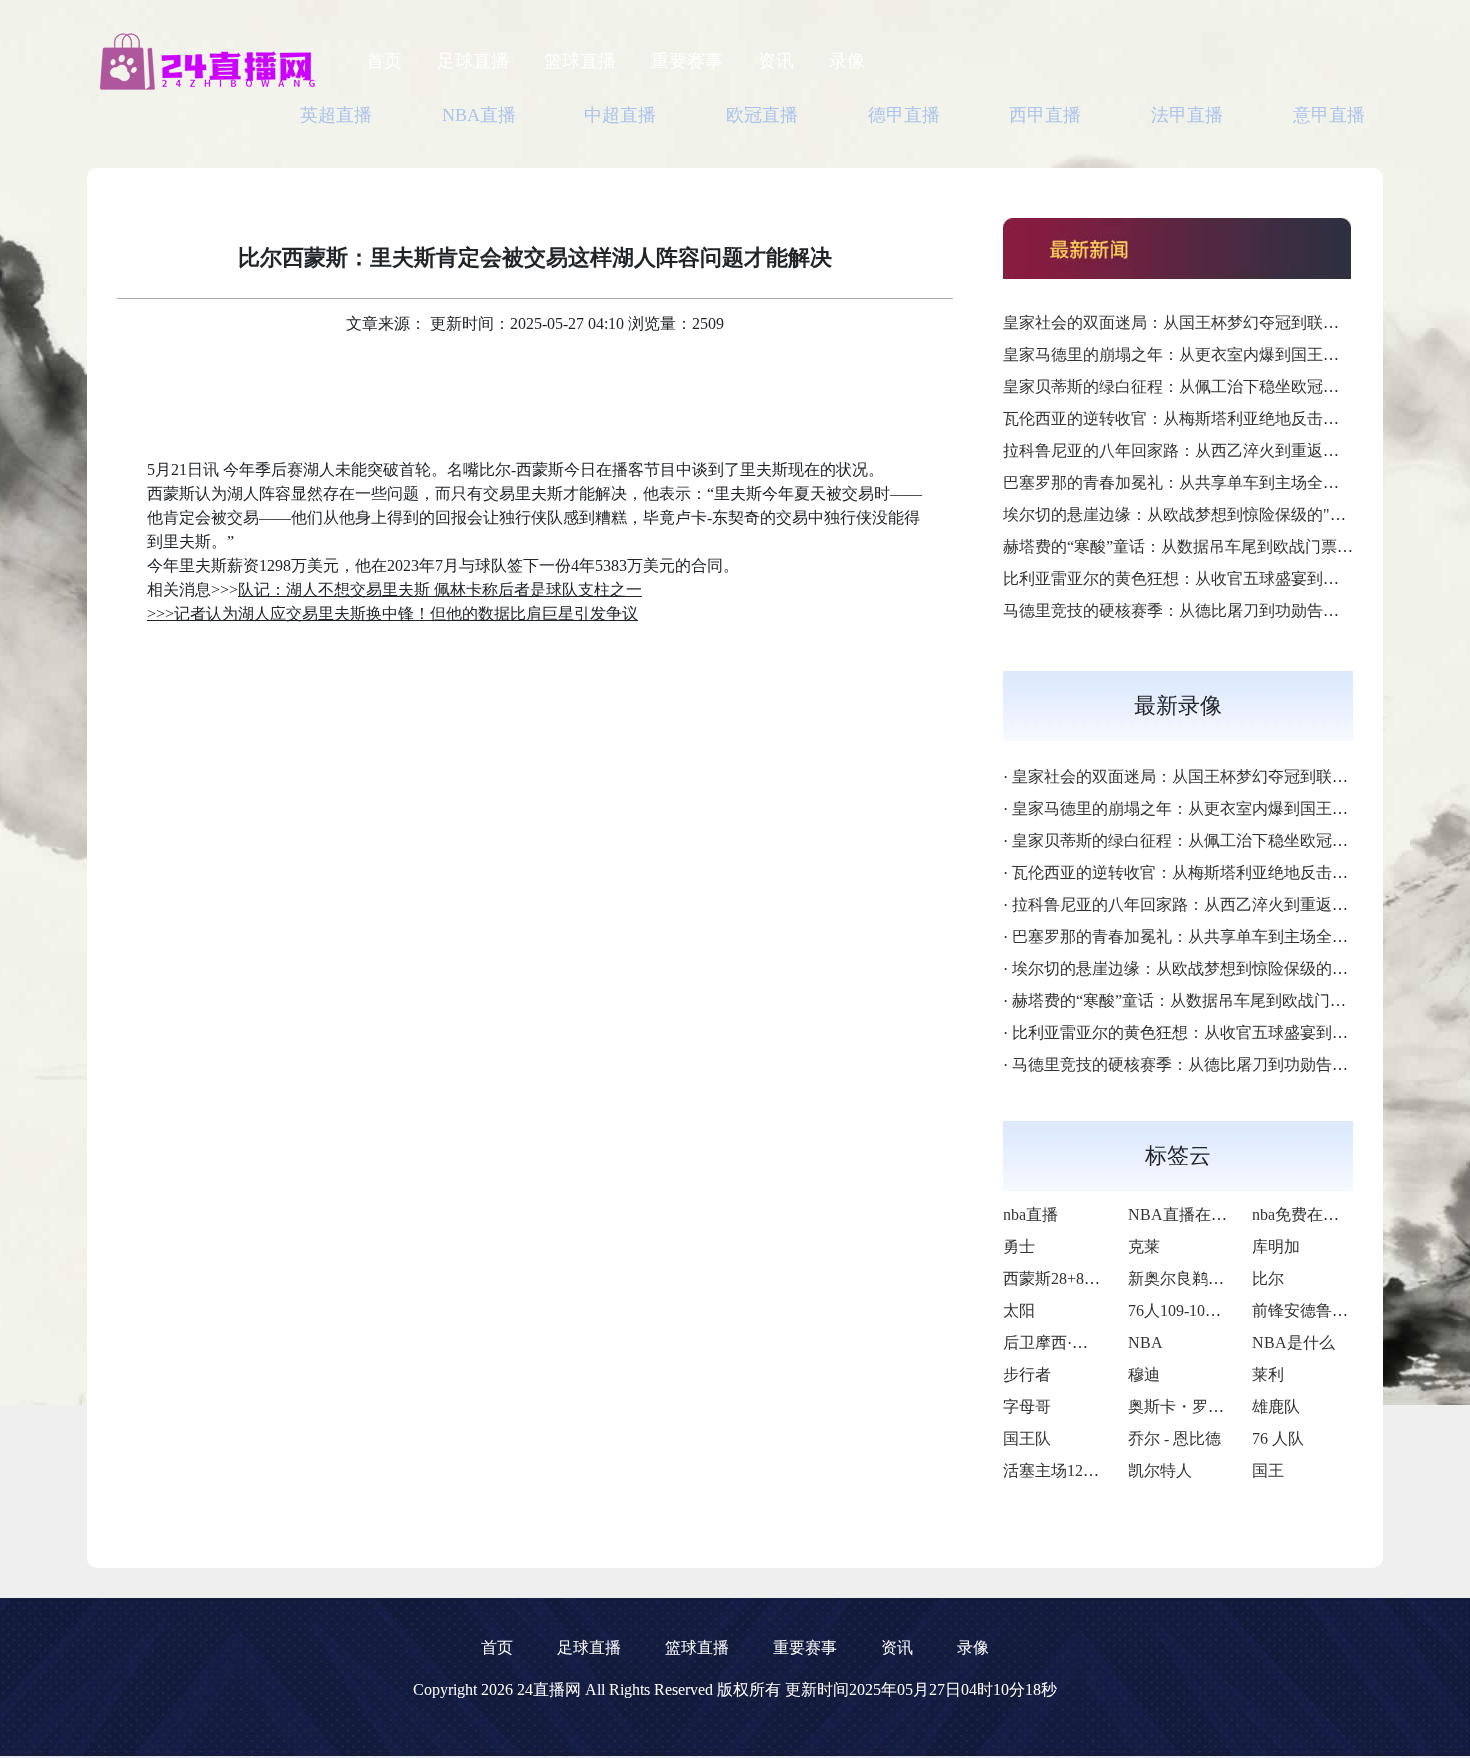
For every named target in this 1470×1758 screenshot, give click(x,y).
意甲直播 (1329, 115)
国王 (1268, 1470)
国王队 (1027, 1438)
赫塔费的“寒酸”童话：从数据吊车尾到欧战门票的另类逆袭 (1210, 546)
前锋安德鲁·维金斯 (1318, 1310)
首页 (384, 61)
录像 (847, 61)
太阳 (1019, 1310)
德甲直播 (904, 115)
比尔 (1268, 1278)
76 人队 (1278, 1438)
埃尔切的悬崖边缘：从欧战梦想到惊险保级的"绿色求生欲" (1210, 514)
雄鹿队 (1276, 1406)
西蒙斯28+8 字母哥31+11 (1090, 1278)
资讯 (776, 61)
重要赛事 (687, 61)
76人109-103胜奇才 (1194, 1310)
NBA (1145, 1342)
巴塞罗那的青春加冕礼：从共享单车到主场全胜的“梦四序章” (1218, 482)
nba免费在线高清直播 (1327, 1214)
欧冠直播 (762, 115)
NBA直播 (479, 115)
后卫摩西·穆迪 (1053, 1342)
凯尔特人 (1160, 1470)
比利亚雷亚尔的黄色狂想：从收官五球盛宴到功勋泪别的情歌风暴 (1235, 578)
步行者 (1027, 1374)
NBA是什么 (1293, 1342)
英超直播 (336, 115)
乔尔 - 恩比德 (1174, 1438)
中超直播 (620, 115)
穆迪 (1144, 1374)
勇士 (1019, 1246)
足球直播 (473, 61)
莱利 (1268, 1374)
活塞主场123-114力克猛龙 (1093, 1470)
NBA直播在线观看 (1193, 1214)
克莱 (1144, 1246)
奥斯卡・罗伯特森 (1192, 1406)
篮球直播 (580, 61)
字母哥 (1027, 1406)
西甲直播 (1045, 115)
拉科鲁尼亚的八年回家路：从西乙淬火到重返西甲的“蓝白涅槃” (1226, 450)
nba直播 (1030, 1214)
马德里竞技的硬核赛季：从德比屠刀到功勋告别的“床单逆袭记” (1226, 610)
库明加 (1276, 1246)
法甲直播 (1187, 115)
